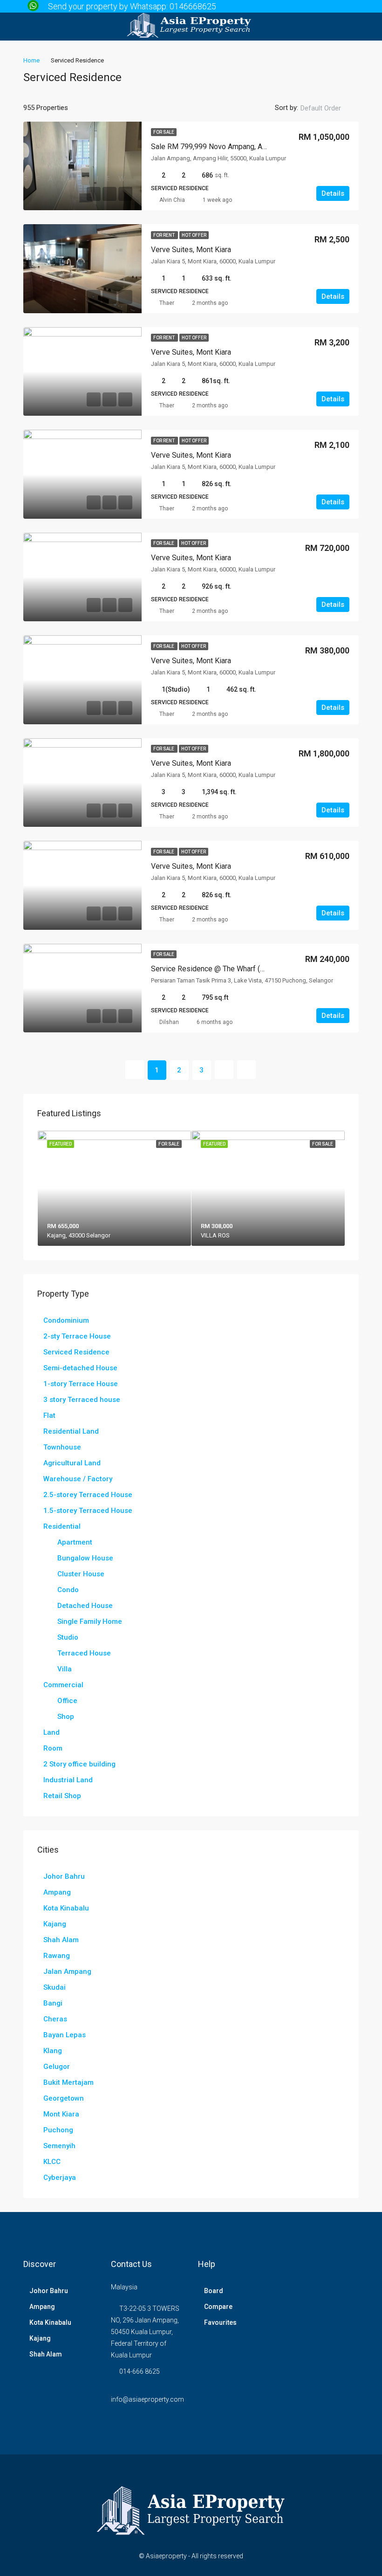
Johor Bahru (64, 1876)
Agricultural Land (72, 1463)
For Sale (164, 132)
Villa (65, 1669)
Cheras (55, 2019)
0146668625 (193, 6)
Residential (62, 1526)
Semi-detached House (80, 1368)
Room (53, 1748)
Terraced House (84, 1653)
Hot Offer (194, 235)
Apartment (75, 1542)
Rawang (57, 1956)
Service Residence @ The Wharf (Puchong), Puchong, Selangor (253, 969)
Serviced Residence (76, 1352)
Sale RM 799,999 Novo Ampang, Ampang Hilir (225, 147)
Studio (68, 1637)
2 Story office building (79, 1764)
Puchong (58, 2130)
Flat (49, 1415)
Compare (218, 2307)
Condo (68, 1590)
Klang (53, 2051)
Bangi (53, 2003)
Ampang (57, 1892)
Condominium (66, 1320)
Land (51, 1732)
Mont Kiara (61, 2114)
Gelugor (57, 2067)
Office (67, 1701)
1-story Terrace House (81, 1384)
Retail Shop (62, 1796)
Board (214, 2291)
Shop (66, 1717)
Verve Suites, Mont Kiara (191, 250)
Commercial (63, 1685)
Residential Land (71, 1431)
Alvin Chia (172, 200)
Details (333, 193)
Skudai (55, 1987)
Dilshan (169, 1022)
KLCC (52, 2162)
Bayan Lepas (65, 2035)
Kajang (55, 1924)
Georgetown (64, 2098)
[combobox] (328, 108)
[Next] (224, 1070)
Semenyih (59, 2146)
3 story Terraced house (82, 1400)
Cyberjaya (60, 2178)
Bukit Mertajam (68, 2082)
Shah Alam (61, 1940)
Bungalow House (85, 1558)
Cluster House (81, 1574)
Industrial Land (68, 1780)
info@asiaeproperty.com (147, 2399)
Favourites (220, 2322)
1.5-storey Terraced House (88, 1511)
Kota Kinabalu (66, 1908)
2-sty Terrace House (77, 1336)
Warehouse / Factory (78, 1479)
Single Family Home (90, 1621)
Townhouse (62, 1447)
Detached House (85, 1606)
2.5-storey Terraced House (88, 1495)
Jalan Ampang (67, 1971)
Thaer (167, 303)
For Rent (164, 235)
